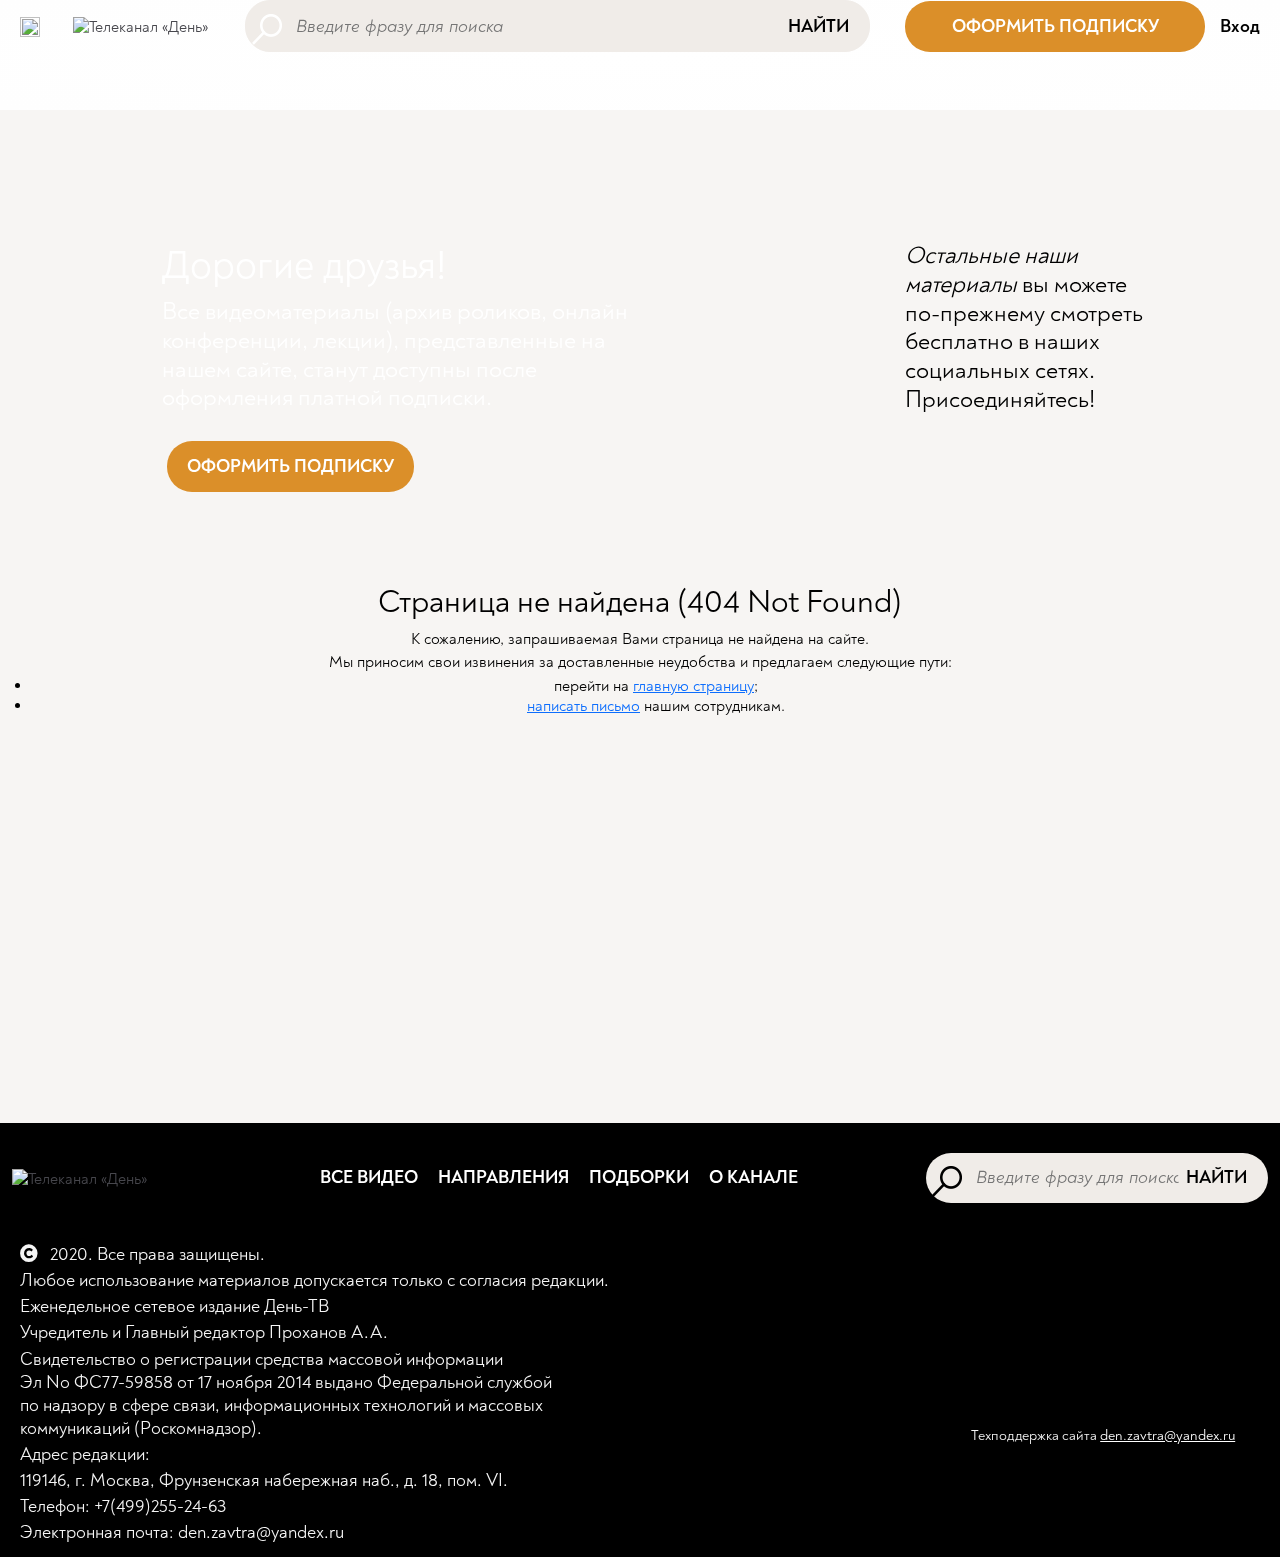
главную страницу (693, 686)
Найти (818, 26)
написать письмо (583, 706)
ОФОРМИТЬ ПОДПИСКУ (1055, 26)
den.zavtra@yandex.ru (1167, 1435)
